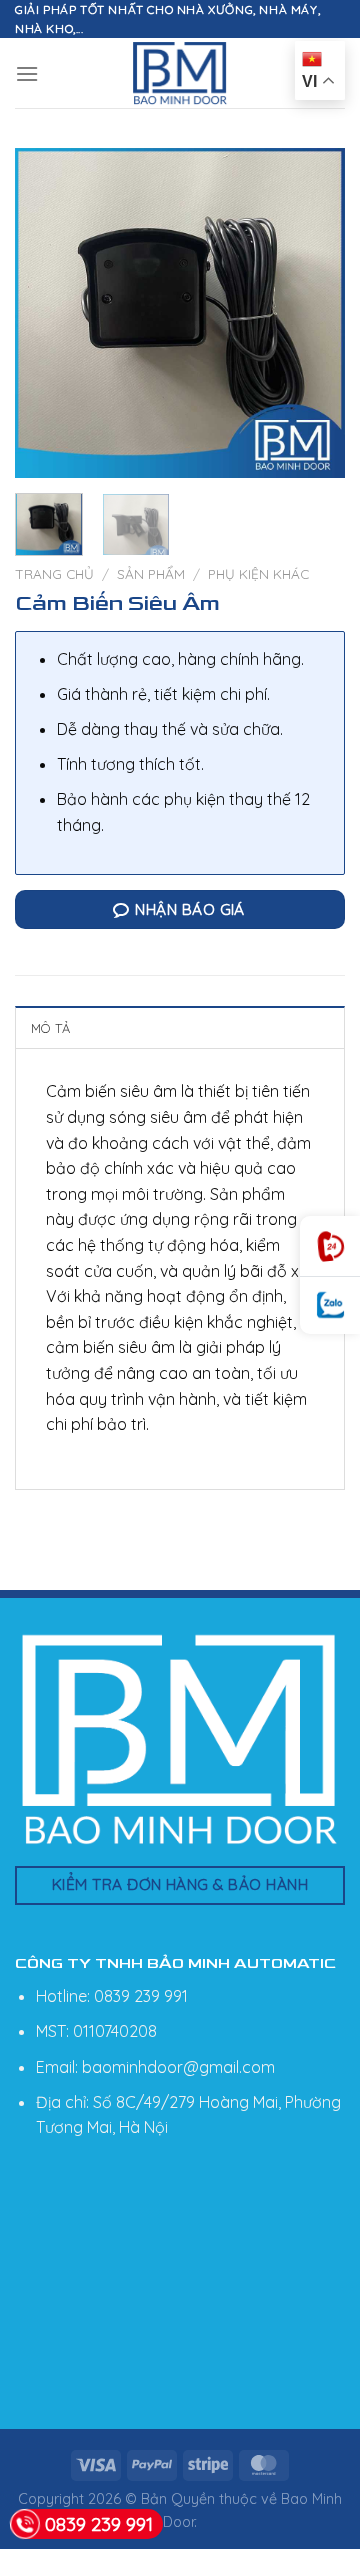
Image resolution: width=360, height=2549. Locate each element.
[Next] (313, 313)
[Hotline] (330, 1246)
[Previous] (47, 313)
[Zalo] (330, 1305)
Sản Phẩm (151, 573)
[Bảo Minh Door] (180, 73)
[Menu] (27, 73)
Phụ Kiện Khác (258, 573)
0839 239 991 (99, 2524)
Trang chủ (54, 573)
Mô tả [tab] (50, 1028)
